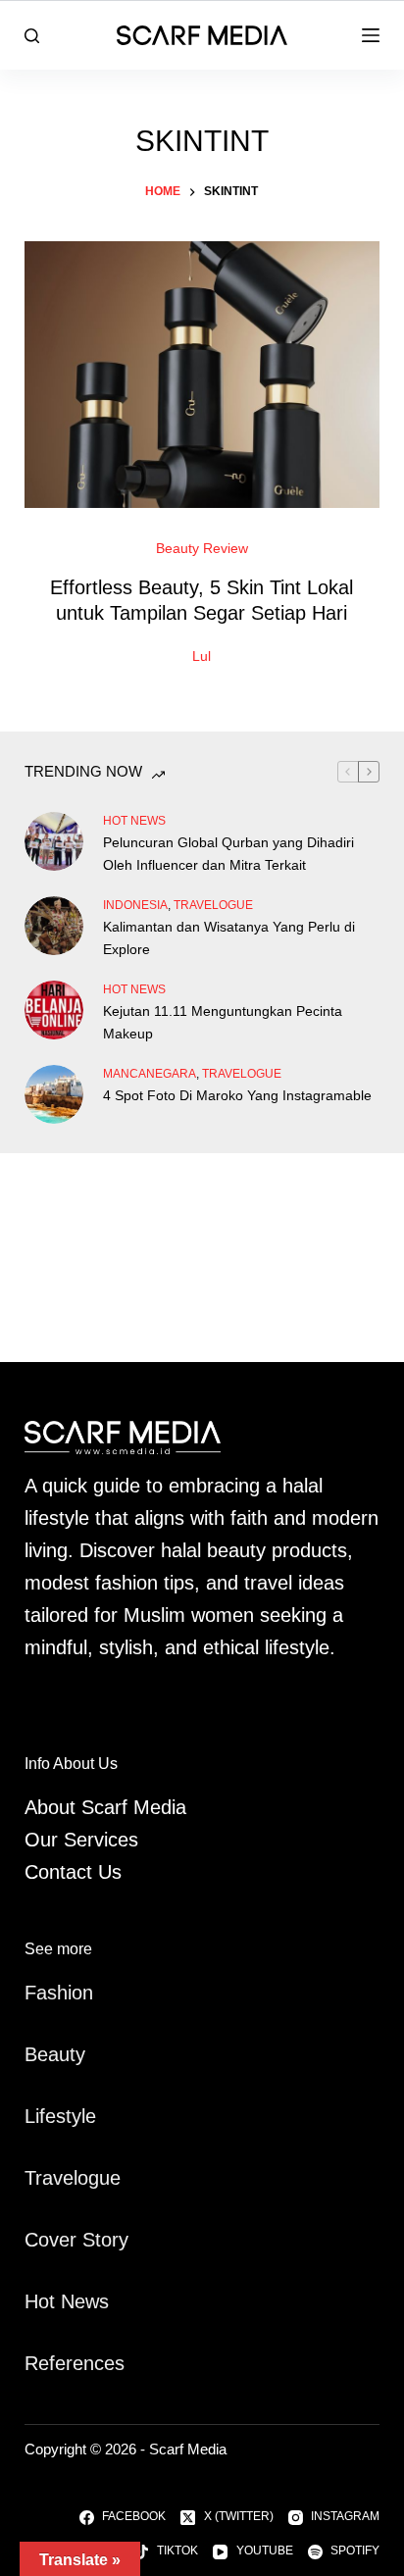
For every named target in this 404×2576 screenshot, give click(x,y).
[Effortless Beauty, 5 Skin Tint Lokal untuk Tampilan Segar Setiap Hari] (202, 375)
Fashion (59, 1993)
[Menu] (371, 35)
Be (36, 2054)
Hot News (134, 821)
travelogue (213, 905)
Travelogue (73, 2178)
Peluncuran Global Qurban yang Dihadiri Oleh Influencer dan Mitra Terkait (228, 854)
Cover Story (76, 2240)
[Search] (32, 36)
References (75, 2363)
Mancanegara (150, 1074)
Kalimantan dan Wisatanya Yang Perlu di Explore (229, 938)
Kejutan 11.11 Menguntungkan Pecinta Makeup (223, 1022)
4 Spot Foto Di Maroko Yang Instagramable (237, 1095)
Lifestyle (60, 2116)
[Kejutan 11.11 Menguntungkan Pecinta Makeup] (54, 1010)
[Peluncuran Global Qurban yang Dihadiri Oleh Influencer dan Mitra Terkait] (54, 841)
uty (72, 2054)
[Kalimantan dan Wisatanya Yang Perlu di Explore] (54, 926)
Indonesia (135, 905)
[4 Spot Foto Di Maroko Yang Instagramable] (54, 1094)
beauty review (202, 548)
